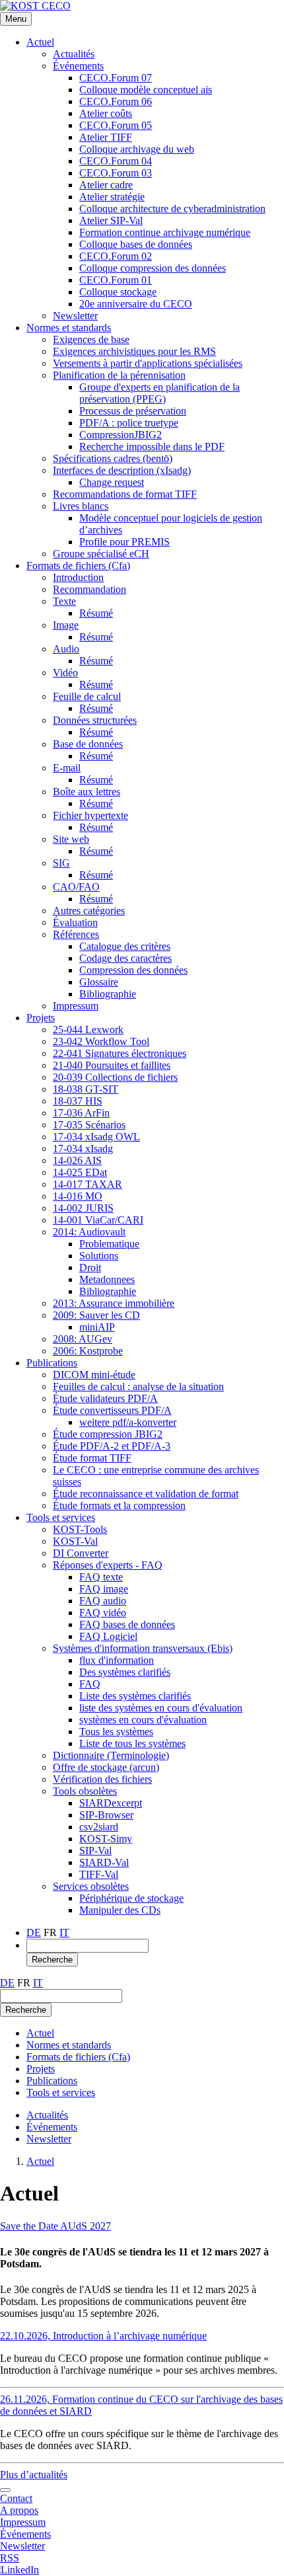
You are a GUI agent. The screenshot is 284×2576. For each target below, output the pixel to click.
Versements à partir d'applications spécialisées (148, 363)
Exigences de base (91, 339)
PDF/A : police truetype (129, 423)
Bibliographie (108, 994)
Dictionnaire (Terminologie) (111, 1755)
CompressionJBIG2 (121, 435)
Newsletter (75, 316)
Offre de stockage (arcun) (106, 1767)
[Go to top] (5, 2490)
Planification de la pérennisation (119, 375)
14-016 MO (78, 1196)
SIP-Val (95, 1851)
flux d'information (117, 1660)
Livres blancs (81, 506)
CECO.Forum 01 (116, 280)
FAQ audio (103, 1601)
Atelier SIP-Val (111, 220)
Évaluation (75, 922)
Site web (71, 839)
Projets (41, 1018)
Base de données (88, 744)
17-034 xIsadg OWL (96, 1137)
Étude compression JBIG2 (108, 1434)
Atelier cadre (106, 185)
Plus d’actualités (34, 2475)
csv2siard (99, 1827)
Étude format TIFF (92, 1458)
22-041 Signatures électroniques (120, 1053)
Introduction (78, 577)
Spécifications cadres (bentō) (113, 458)
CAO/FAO (76, 887)
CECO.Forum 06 (116, 101)
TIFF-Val (99, 1874)
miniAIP (97, 1327)
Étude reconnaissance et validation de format (146, 1494)
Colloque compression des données (153, 268)
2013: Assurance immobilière (114, 1303)
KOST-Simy (106, 1839)
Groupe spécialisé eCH (101, 554)
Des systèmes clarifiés (125, 1672)
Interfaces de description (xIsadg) (122, 470)
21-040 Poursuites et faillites (112, 1065)
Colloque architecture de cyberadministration (172, 209)
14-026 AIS (77, 1160)
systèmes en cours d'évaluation (143, 1720)
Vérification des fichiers (102, 1779)
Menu (16, 19)
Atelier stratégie (112, 197)
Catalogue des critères (125, 946)
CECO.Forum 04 (116, 161)
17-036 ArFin (81, 1113)
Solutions (99, 1256)
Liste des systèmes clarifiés (135, 1696)
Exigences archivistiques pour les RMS (134, 351)
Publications (52, 1363)
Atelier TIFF (106, 137)
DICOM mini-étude (94, 1375)
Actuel (40, 42)
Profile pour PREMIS (124, 542)
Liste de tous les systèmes (132, 1743)
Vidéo (65, 673)
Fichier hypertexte (90, 815)
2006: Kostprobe (88, 1351)
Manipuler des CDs (120, 1910)
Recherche (52, 1960)
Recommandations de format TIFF (125, 494)
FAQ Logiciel (108, 1636)
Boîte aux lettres (87, 792)
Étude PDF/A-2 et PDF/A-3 (112, 1446)
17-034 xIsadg (83, 1149)
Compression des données (133, 970)
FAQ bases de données (127, 1624)
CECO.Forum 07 (116, 78)
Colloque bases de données (136, 244)
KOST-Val (75, 1541)
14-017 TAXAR (88, 1184)
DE (34, 1932)
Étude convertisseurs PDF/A (112, 1410)
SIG (61, 863)
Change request (112, 482)
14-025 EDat (80, 1172)
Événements (78, 66)
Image (66, 625)
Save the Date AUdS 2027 (55, 2226)
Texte (64, 601)
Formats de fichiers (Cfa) (78, 566)
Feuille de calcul (87, 696)
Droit (90, 1268)
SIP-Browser (106, 1815)
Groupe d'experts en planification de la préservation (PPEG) (160, 393)
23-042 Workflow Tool (101, 1041)
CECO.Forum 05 (116, 125)
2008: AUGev (83, 1339)
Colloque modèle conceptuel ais (146, 90)
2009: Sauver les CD (96, 1315)
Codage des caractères (125, 958)
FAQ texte (101, 1577)
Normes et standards (69, 328)
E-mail (67, 768)
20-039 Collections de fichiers (115, 1077)
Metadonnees (107, 1279)
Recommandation (89, 589)
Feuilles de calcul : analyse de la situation (138, 1386)
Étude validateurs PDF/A (105, 1398)
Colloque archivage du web (137, 149)
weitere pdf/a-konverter (128, 1422)
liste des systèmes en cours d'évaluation (161, 1708)
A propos (19, 2510)
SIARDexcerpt (111, 1803)
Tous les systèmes (116, 1732)
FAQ (90, 1684)
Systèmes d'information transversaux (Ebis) (143, 1648)
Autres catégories (89, 911)
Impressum (76, 1006)
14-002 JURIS (83, 1208)
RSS (10, 2558)
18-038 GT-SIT (86, 1089)
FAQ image (104, 1589)
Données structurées (95, 720)
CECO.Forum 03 (116, 173)
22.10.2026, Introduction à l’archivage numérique (103, 2336)
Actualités (74, 54)
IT (64, 1932)
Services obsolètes (91, 1886)
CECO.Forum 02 (116, 256)
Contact (16, 2498)
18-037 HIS (78, 1101)
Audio (66, 649)
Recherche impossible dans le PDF (152, 447)
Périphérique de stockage (131, 1898)
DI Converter (81, 1553)
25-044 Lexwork (88, 1030)
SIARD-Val (104, 1862)
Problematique (109, 1244)
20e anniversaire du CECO (136, 304)
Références (76, 934)
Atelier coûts (106, 113)
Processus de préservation (133, 411)
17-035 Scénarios (89, 1125)
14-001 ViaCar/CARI (98, 1220)
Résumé (96, 613)
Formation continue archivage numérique (165, 232)
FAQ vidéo (103, 1613)
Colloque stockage (118, 292)
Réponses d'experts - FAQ (108, 1565)
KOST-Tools (80, 1529)
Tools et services (61, 1517)
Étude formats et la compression (119, 1505)
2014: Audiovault (89, 1232)
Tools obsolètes (85, 1791)
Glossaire (99, 982)
